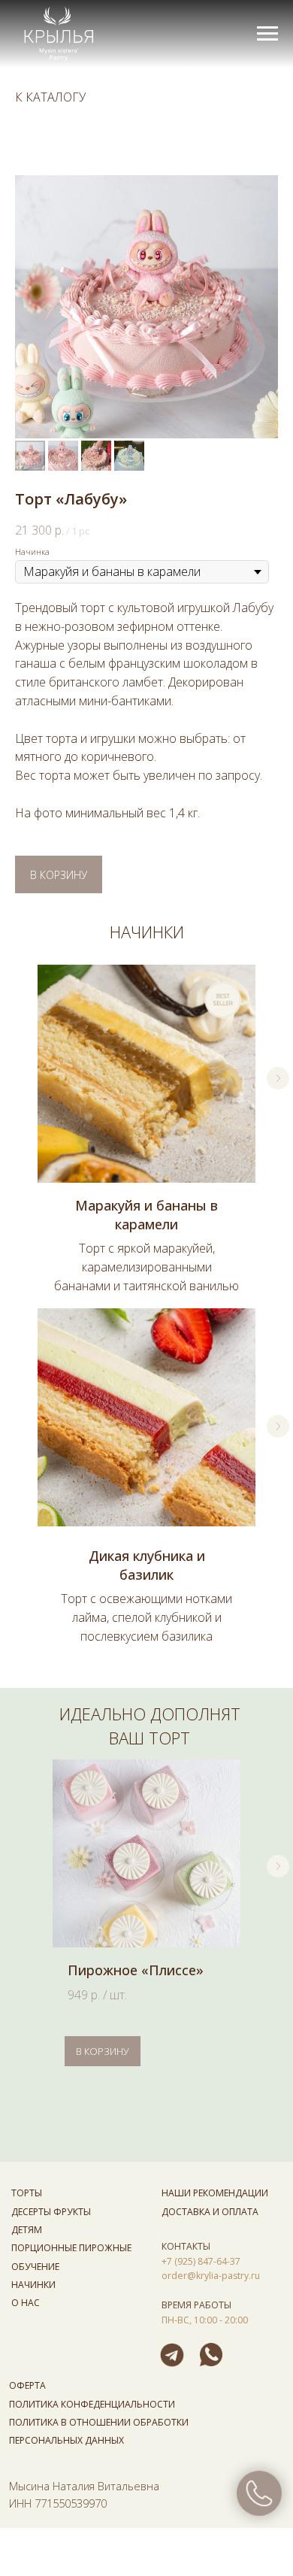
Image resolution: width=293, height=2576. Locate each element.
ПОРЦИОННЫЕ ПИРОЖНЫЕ (71, 2248)
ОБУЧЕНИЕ (35, 2267)
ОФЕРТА (27, 2385)
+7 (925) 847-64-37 (201, 2261)
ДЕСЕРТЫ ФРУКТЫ (51, 2212)
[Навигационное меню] (267, 34)
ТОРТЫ (27, 2193)
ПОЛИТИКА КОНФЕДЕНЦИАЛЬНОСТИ (92, 2404)
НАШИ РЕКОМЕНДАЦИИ (215, 2193)
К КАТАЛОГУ (50, 97)
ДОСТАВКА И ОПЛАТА (210, 2212)
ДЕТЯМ (27, 2230)
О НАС (26, 2303)
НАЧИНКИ (33, 2285)
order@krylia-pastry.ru (211, 2276)
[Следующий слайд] (278, 1078)
